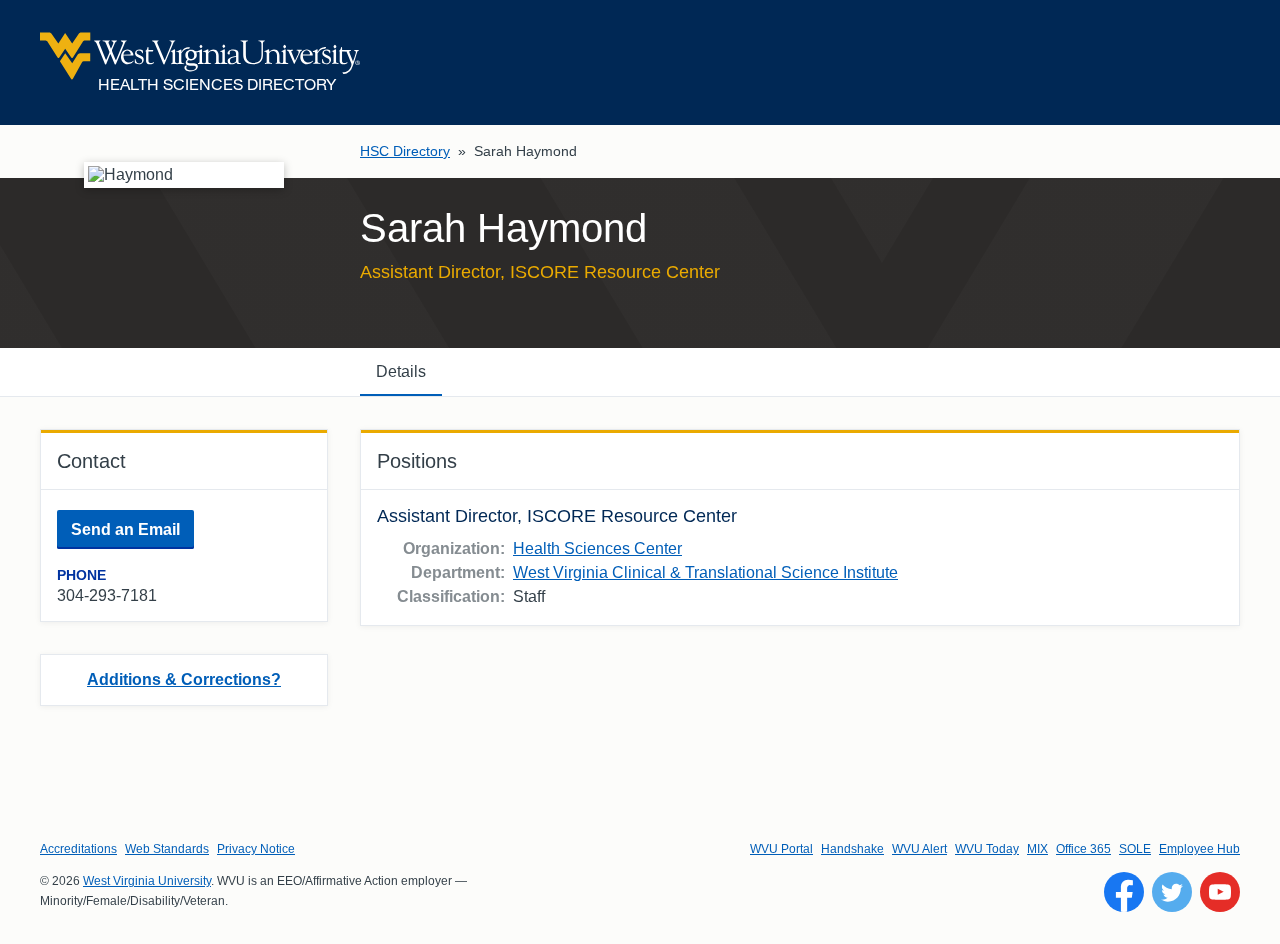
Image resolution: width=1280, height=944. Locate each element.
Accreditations (78, 849)
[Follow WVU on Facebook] (1124, 892)
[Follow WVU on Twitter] (1172, 892)
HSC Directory (405, 151)
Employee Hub (1199, 849)
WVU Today (987, 849)
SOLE (1135, 849)
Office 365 (1083, 849)
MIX (1037, 849)
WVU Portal (781, 849)
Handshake (852, 849)
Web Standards (167, 849)
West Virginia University (147, 881)
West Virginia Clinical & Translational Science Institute (705, 572)
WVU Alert (919, 849)
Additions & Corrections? (184, 679)
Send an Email (125, 529)
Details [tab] (401, 371)
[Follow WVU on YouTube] (1220, 892)
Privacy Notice (256, 849)
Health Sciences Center (597, 548)
